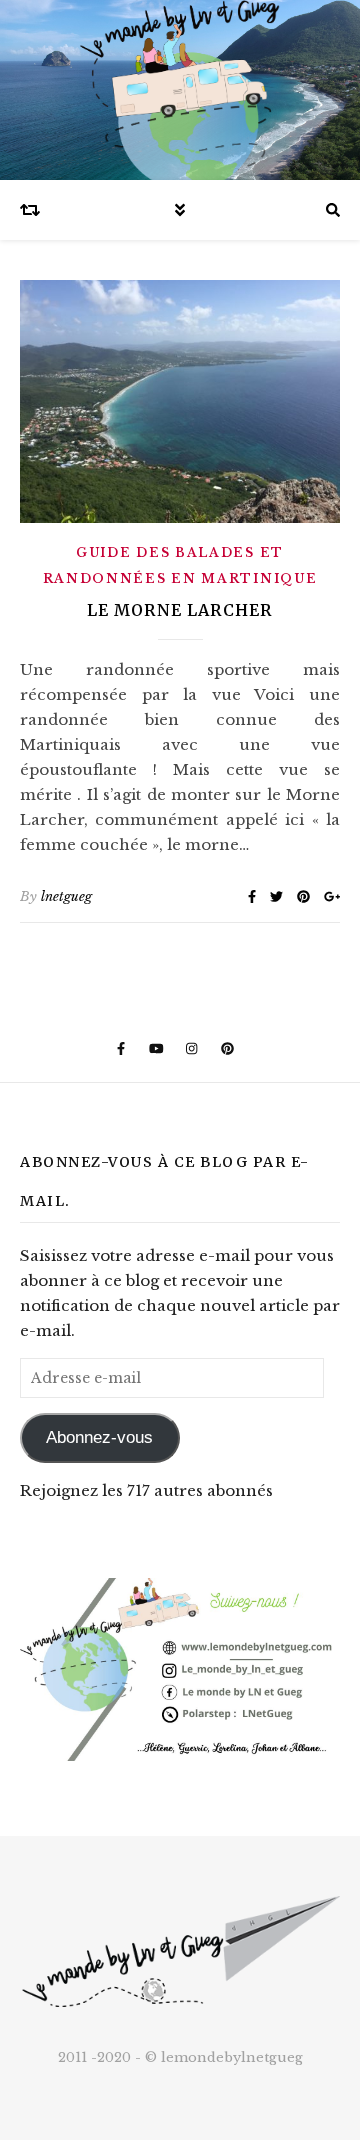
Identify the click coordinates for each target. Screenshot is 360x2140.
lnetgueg (66, 896)
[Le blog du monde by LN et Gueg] (180, 90)
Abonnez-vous (99, 1437)
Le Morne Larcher (180, 610)
